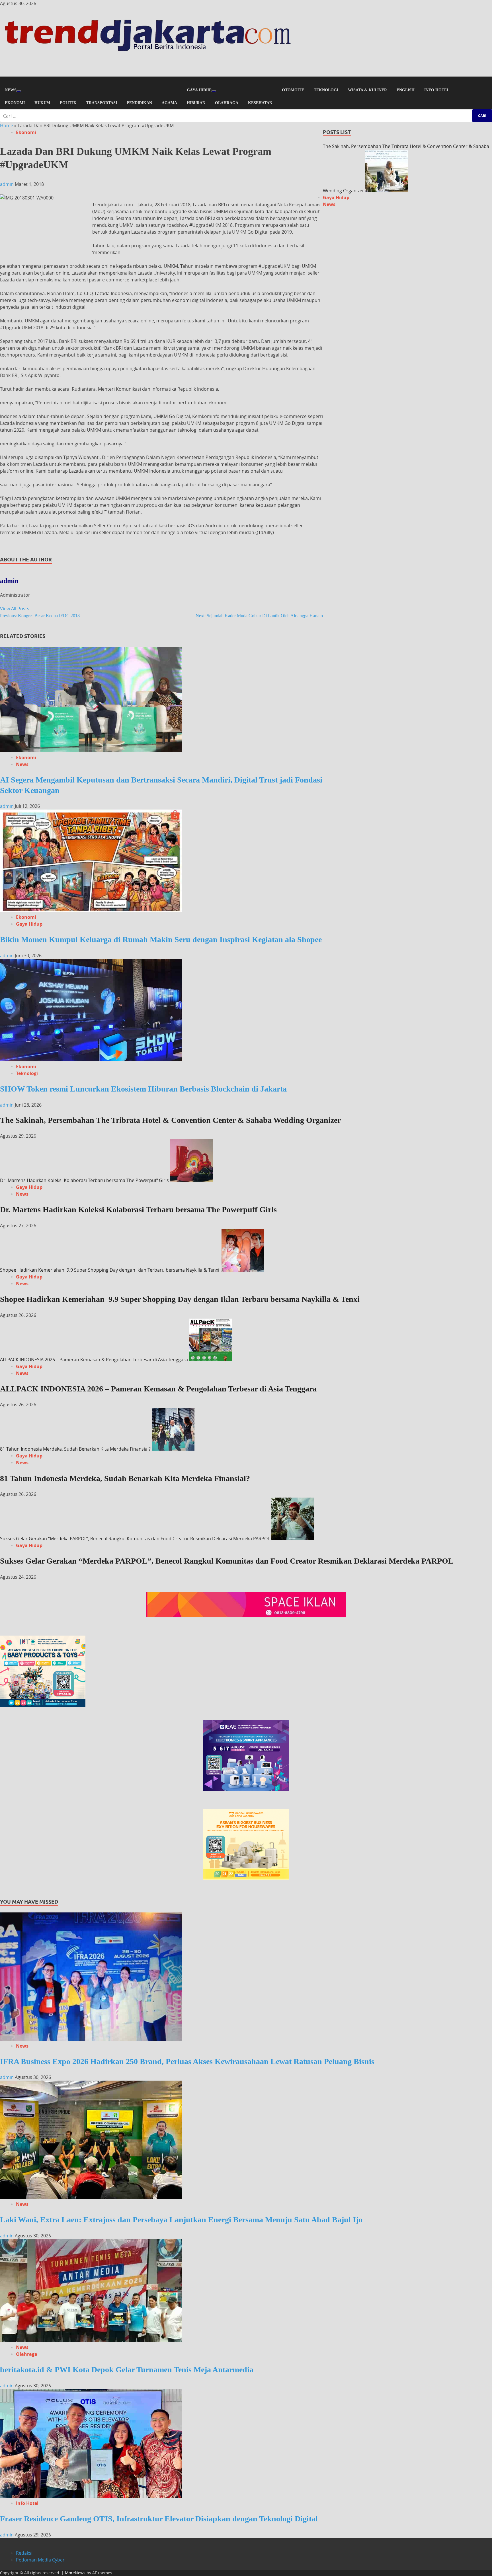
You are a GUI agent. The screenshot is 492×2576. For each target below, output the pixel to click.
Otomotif (293, 90)
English (406, 90)
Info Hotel (437, 90)
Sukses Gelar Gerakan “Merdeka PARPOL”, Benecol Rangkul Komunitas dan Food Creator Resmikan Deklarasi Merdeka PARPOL (135, 1539)
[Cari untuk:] (246, 116)
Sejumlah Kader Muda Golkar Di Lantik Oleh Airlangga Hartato (259, 616)
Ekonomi (15, 103)
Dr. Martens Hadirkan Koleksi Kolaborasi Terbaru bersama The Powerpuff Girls (84, 1180)
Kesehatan (260, 103)
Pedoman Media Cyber (40, 2560)
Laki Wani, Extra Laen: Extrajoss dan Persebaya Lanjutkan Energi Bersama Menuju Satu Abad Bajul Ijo (181, 2220)
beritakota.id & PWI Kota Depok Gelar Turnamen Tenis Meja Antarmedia (127, 2370)
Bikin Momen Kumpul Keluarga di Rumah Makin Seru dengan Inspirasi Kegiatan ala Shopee (161, 939)
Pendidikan (139, 103)
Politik (68, 103)
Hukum (42, 103)
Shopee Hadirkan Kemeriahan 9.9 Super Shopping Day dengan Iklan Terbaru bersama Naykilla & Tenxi (110, 1270)
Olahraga (227, 103)
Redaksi (24, 2553)
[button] (246, 80)
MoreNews (75, 2573)
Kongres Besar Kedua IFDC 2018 (40, 616)
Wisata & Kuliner (367, 90)
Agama (169, 103)
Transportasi (102, 103)
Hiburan (196, 103)
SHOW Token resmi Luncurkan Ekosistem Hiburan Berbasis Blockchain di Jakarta (143, 1089)
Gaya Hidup (199, 90)
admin (7, 184)
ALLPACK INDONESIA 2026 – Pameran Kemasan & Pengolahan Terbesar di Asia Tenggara (94, 1360)
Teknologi (326, 90)
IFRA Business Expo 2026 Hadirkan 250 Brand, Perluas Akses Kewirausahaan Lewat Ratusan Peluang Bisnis (187, 2061)
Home (7, 125)
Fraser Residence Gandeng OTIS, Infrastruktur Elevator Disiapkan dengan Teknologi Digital (159, 2519)
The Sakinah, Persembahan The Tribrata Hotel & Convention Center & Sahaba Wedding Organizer (170, 1120)
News (11, 90)
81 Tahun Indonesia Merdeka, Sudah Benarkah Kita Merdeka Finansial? (75, 1449)
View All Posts (15, 609)
